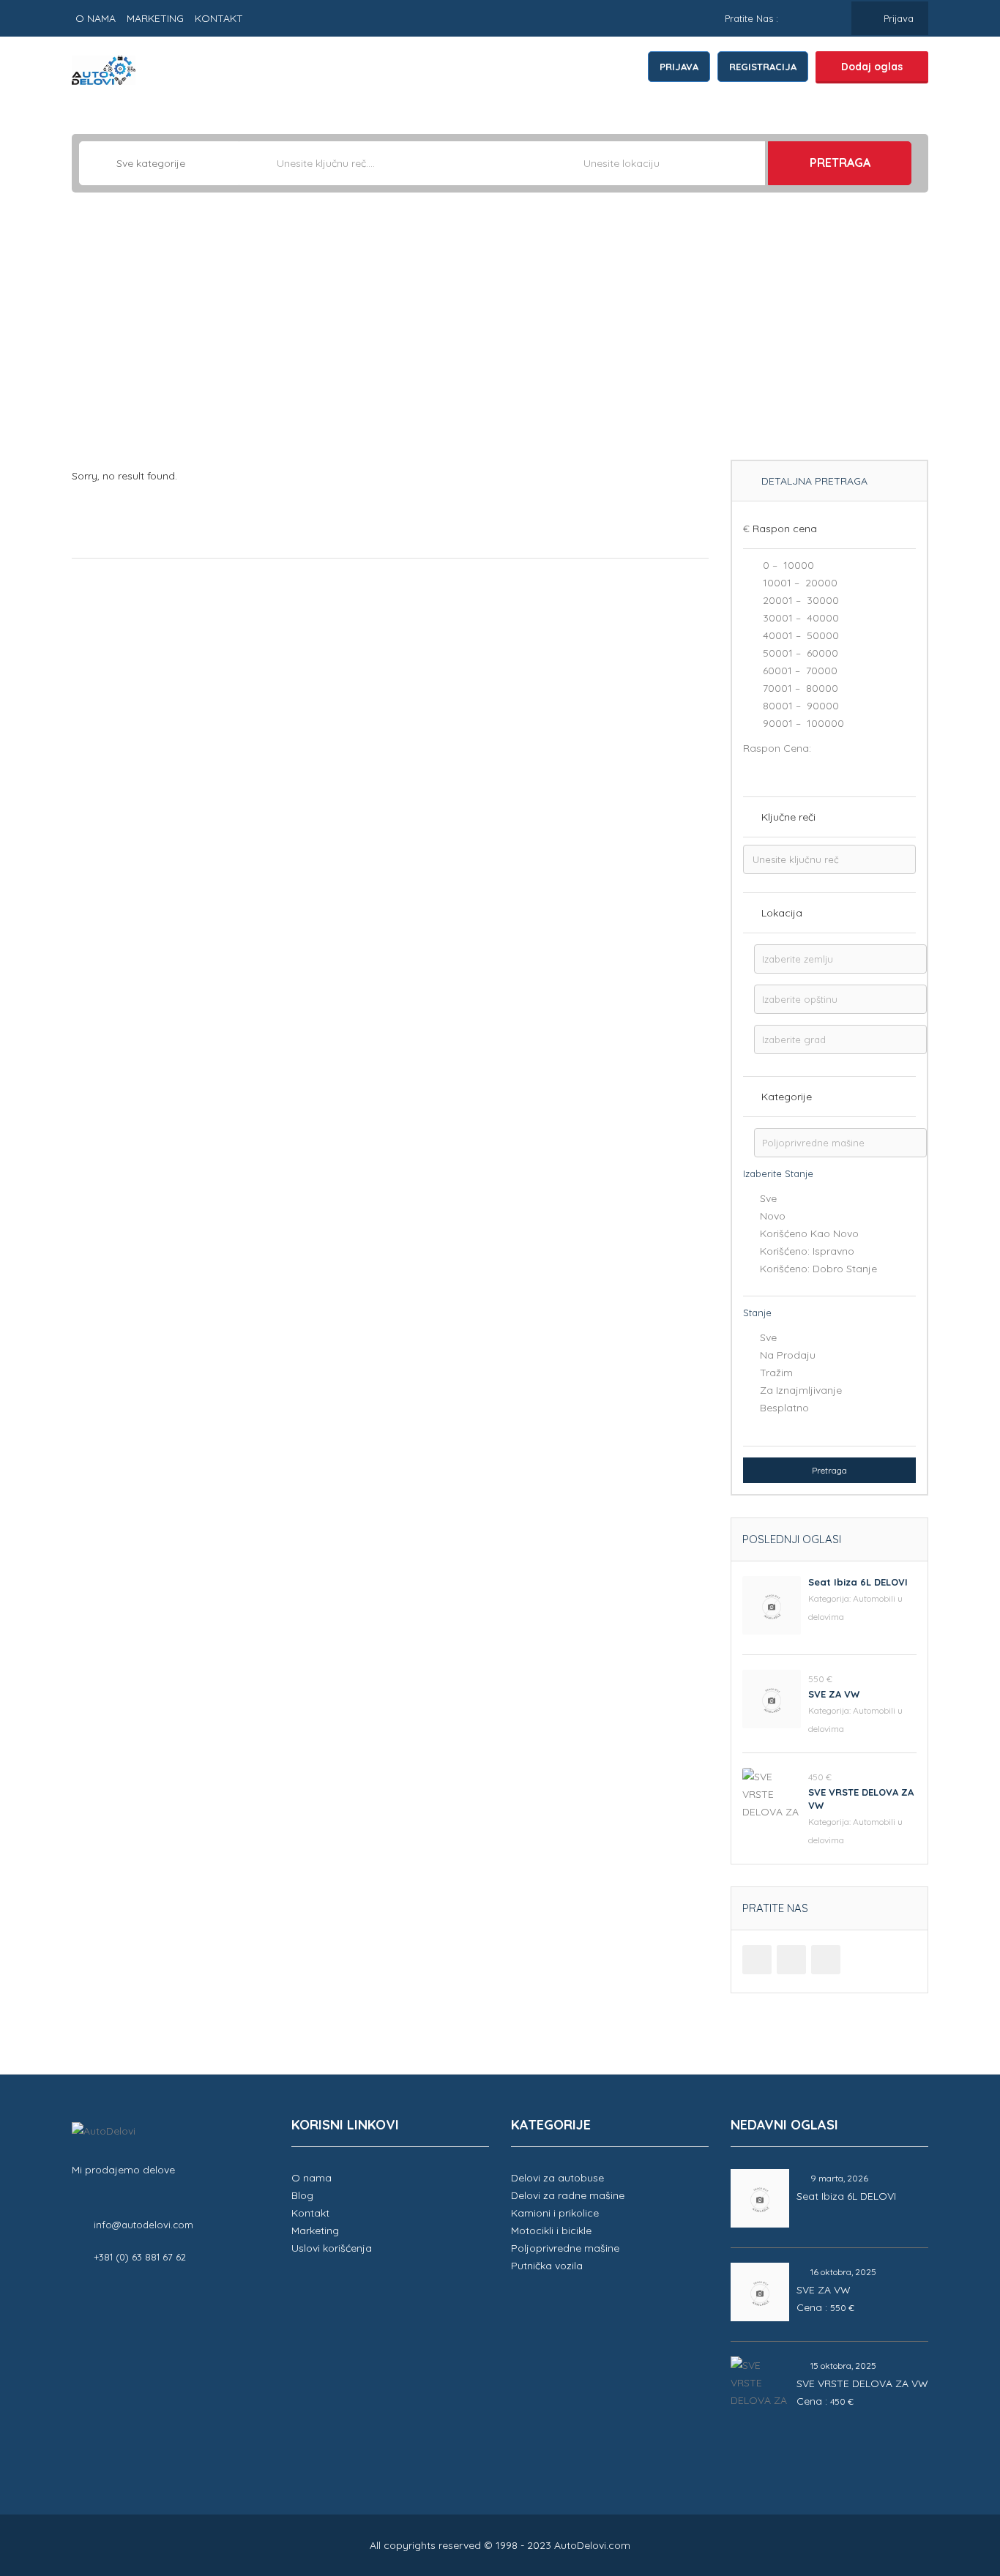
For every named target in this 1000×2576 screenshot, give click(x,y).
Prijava (897, 18)
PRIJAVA (679, 67)
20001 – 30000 (799, 600)
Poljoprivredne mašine (565, 2248)
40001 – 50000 (799, 635)
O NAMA (96, 18)
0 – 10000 (787, 565)
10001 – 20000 (799, 583)
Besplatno (784, 1408)
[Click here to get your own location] (753, 163)
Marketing (315, 2230)
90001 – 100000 (802, 723)
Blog (302, 2195)
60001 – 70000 (799, 671)
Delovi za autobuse (557, 2178)
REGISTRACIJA (763, 67)
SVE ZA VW (834, 1694)
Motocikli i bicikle (551, 2230)
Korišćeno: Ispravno (807, 1251)
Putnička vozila (547, 2266)
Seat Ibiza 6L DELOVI (858, 1582)
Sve (768, 1198)
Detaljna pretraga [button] (813, 481)
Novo (773, 1216)
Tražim (776, 1373)
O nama (311, 2178)
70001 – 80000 (799, 688)
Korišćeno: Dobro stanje (818, 1269)
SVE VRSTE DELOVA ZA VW (862, 2383)
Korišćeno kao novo (809, 1233)
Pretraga (840, 163)
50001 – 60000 (799, 653)
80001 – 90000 (799, 706)
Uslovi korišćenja (332, 2248)
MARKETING (155, 18)
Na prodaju (788, 1355)
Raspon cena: (777, 748)
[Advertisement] (500, 332)
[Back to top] (952, 2484)
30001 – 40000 (799, 618)
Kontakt (310, 2213)
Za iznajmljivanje (801, 1390)
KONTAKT (219, 18)
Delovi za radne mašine (568, 2195)
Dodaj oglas (872, 67)
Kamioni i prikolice (555, 2213)
